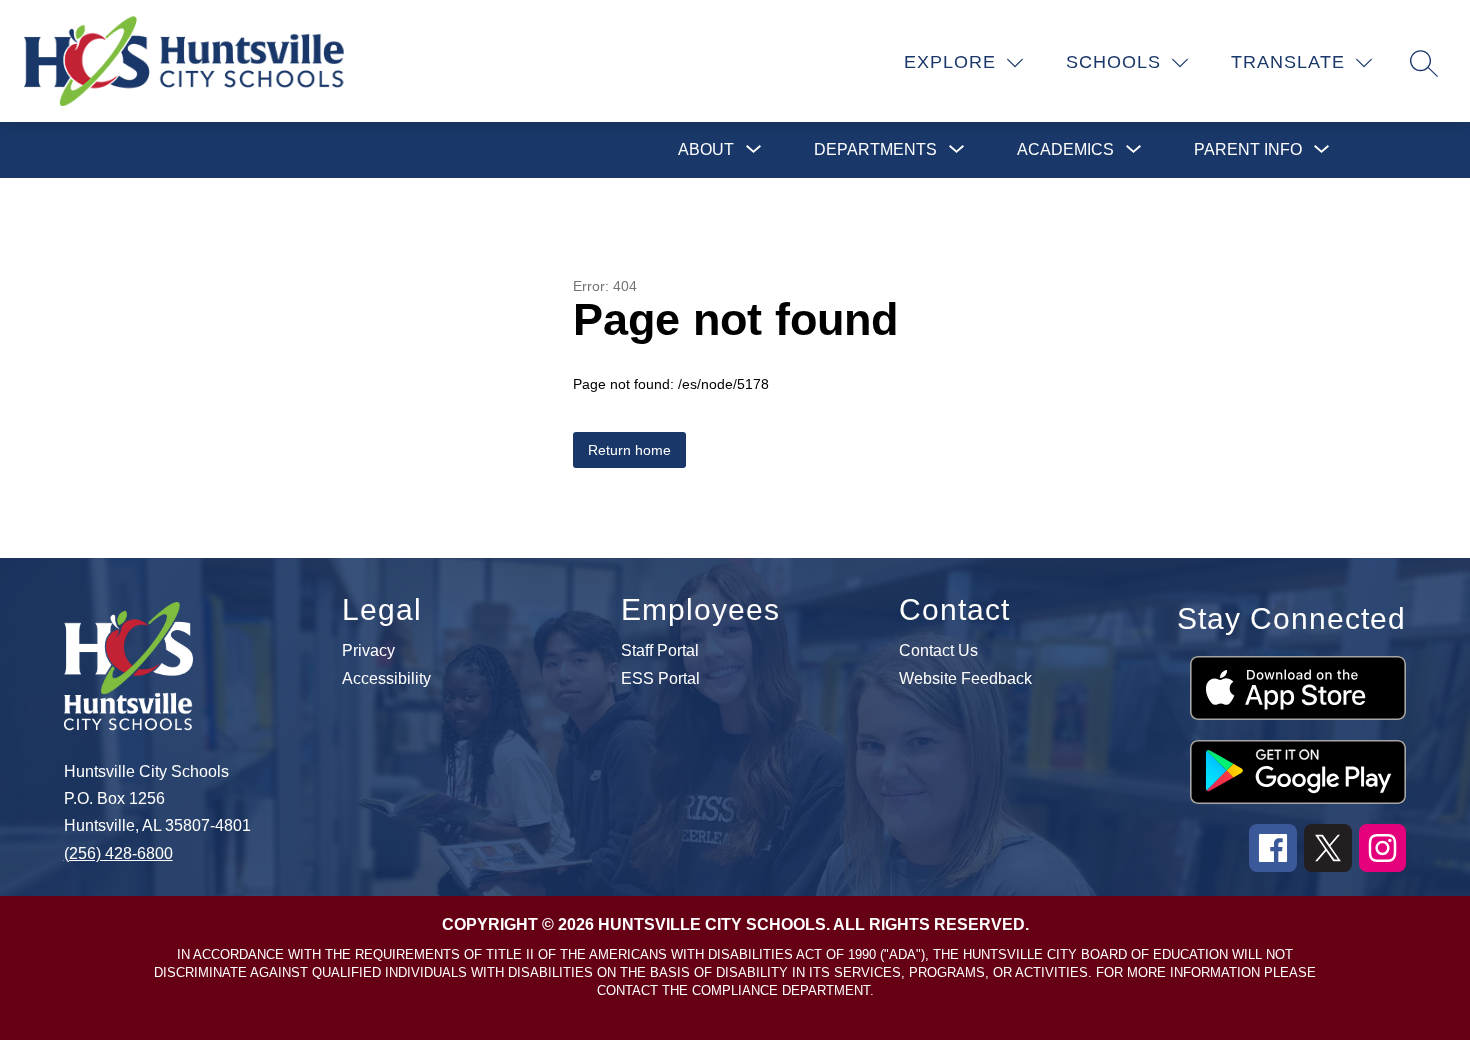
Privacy (368, 651)
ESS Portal (660, 679)
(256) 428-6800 (118, 853)
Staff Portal (660, 651)
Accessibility (386, 679)
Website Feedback (965, 679)
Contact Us (938, 651)
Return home (629, 450)
